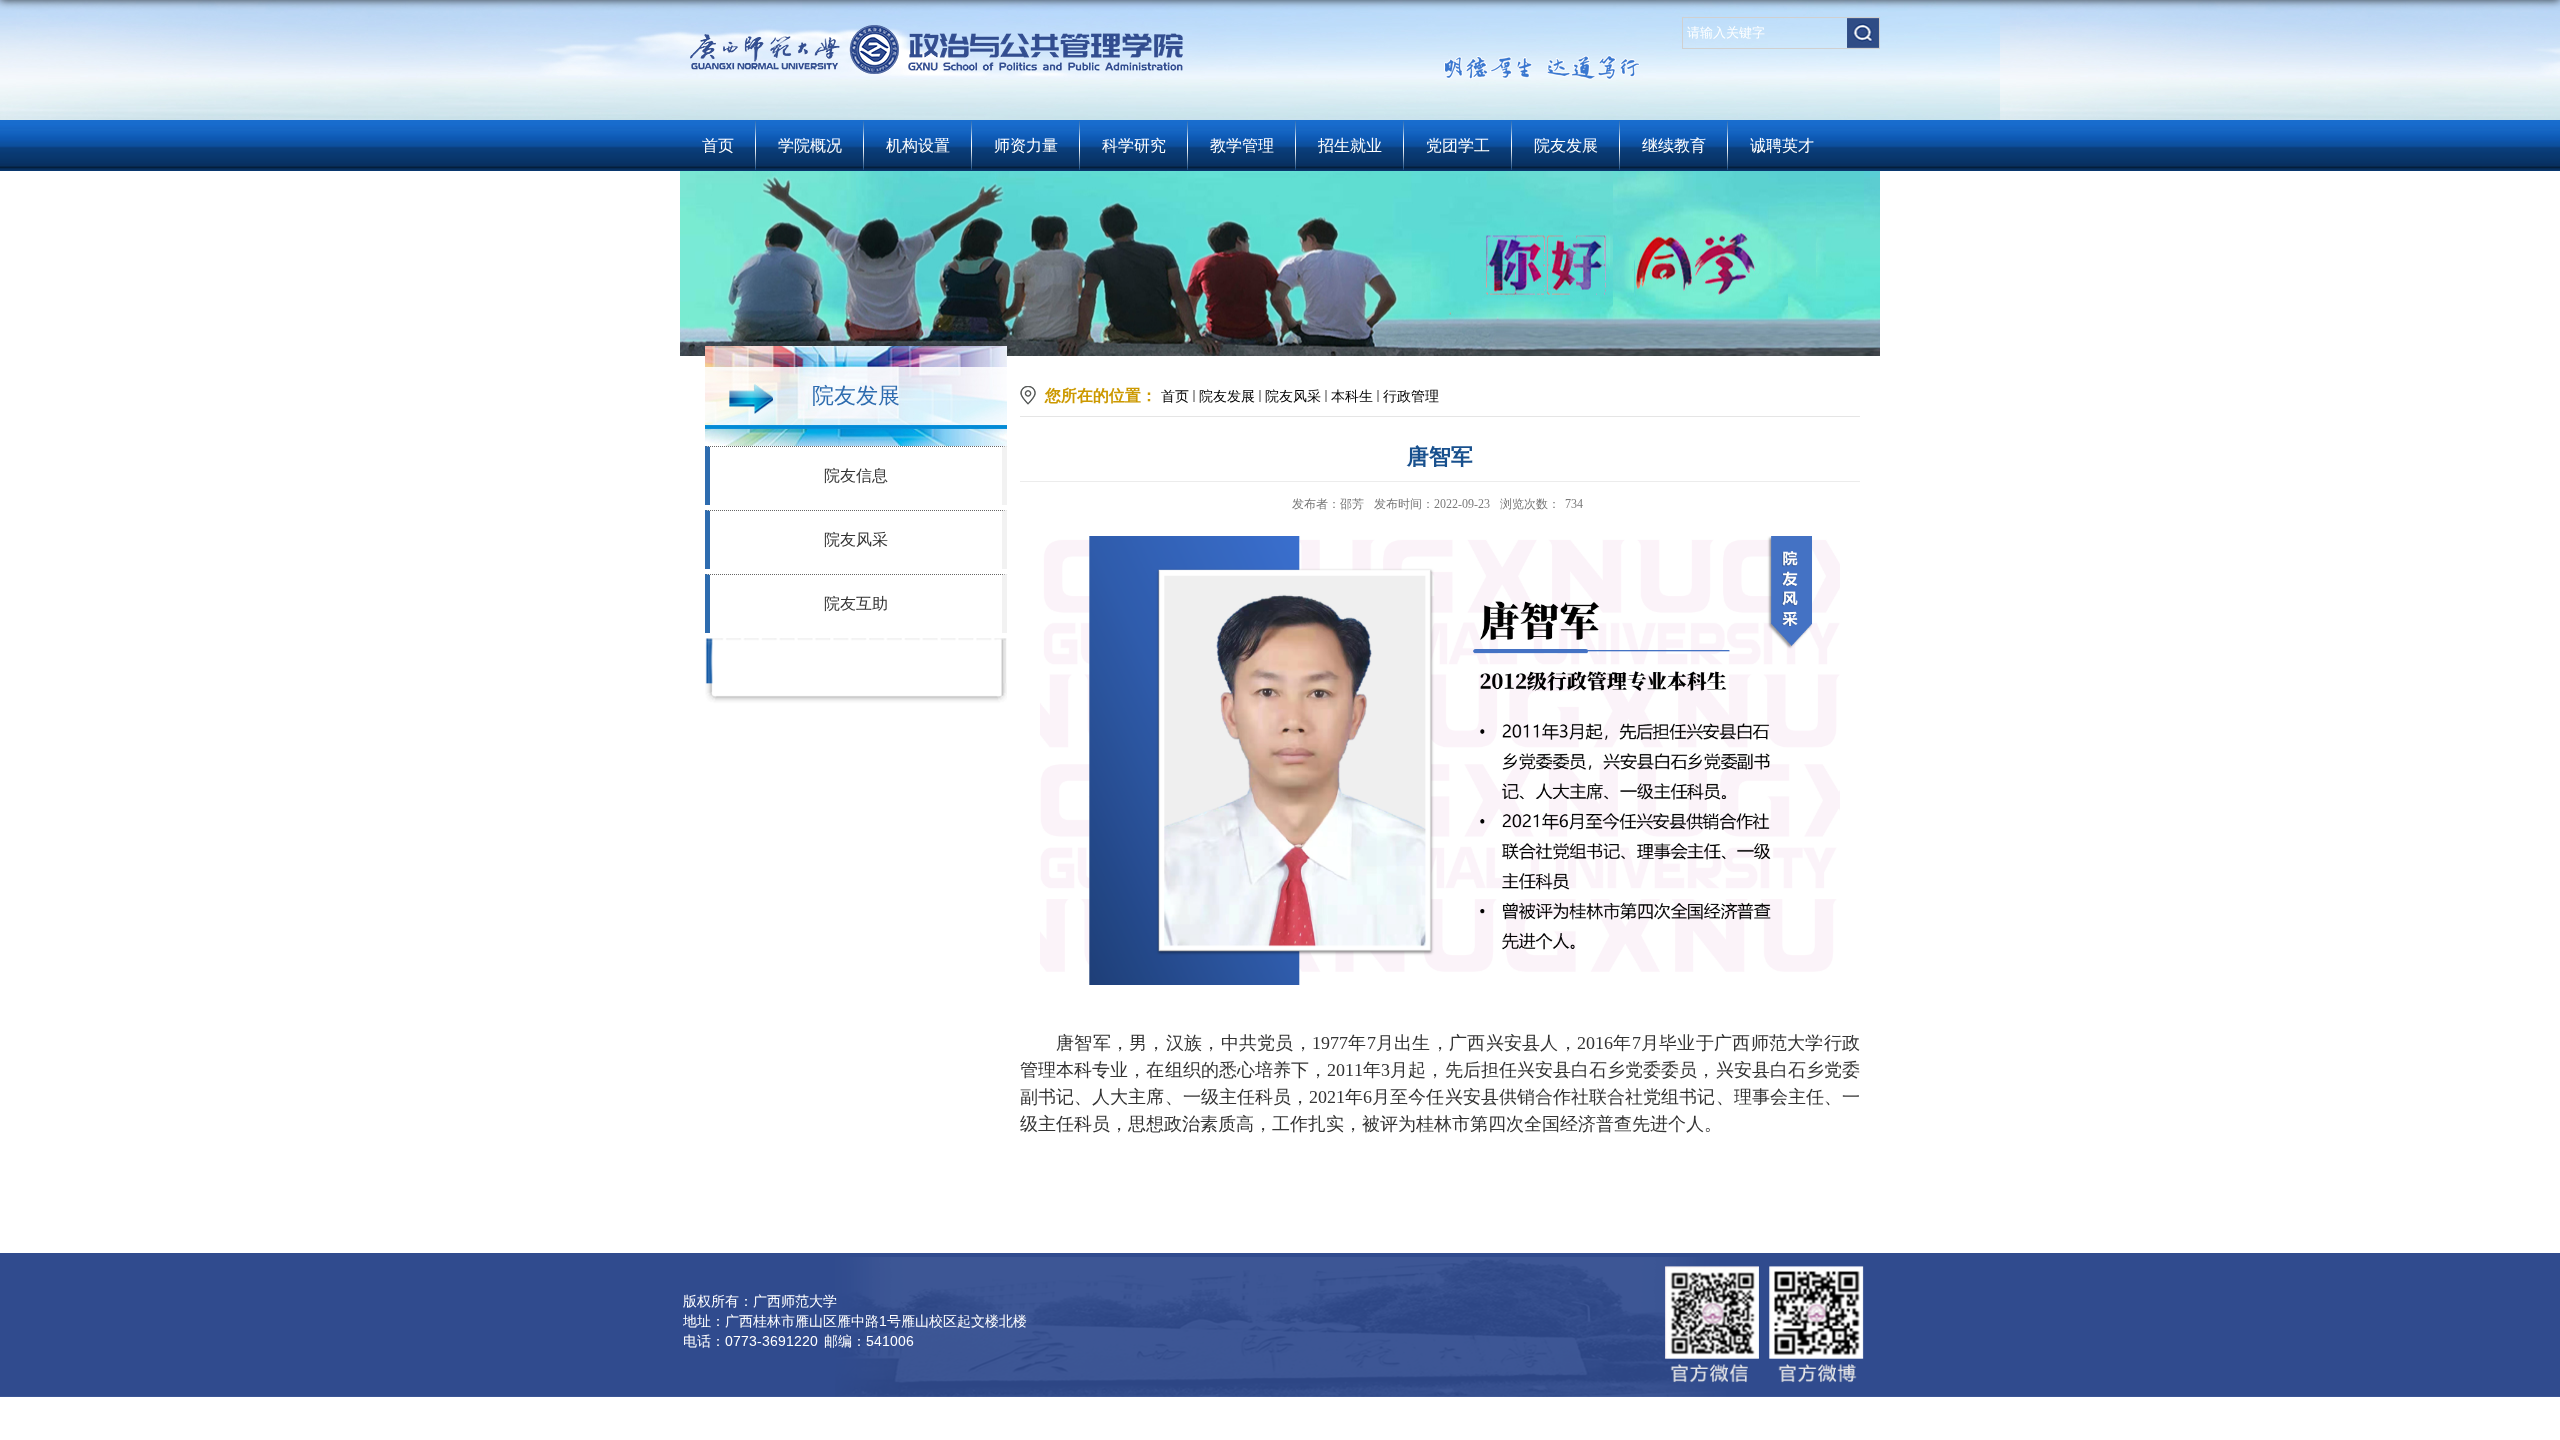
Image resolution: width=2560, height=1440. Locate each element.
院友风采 (856, 539)
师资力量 (1026, 145)
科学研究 (1134, 145)
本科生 (1352, 396)
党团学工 (1458, 145)
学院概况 (810, 145)
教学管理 (1242, 145)
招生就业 (1350, 145)
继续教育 (1674, 145)
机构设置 (918, 145)
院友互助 (856, 603)
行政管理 (1411, 396)
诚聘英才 (1782, 145)
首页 (718, 145)
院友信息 (856, 475)
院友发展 (1566, 145)
